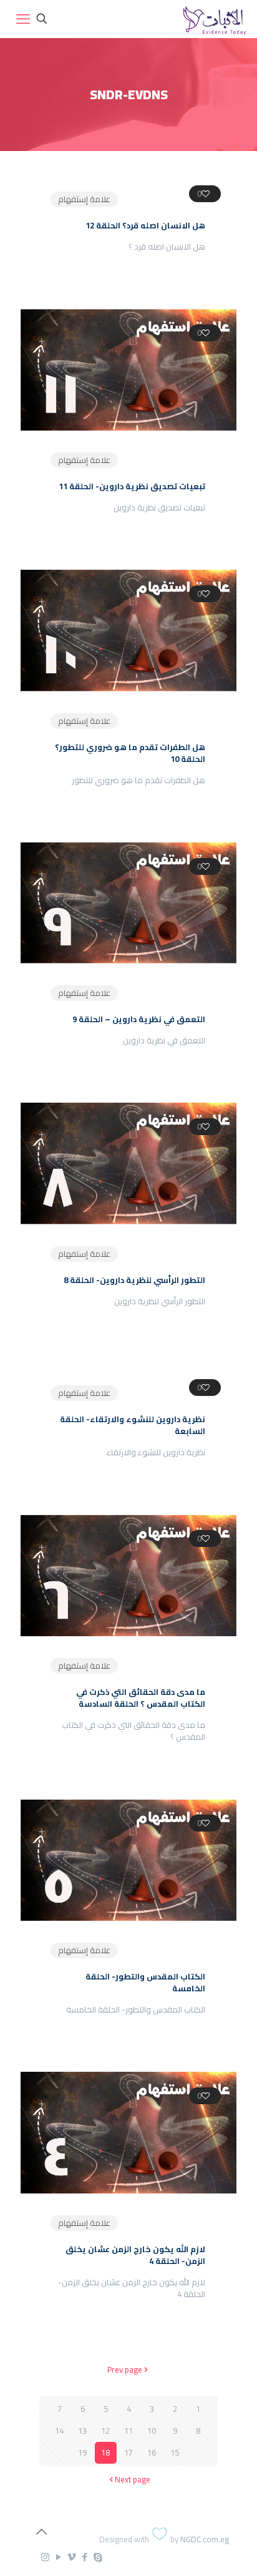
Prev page (125, 2369)
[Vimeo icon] (71, 2557)
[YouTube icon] (58, 2557)
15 (175, 2452)
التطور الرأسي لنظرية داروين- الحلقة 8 (134, 1280)
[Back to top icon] (41, 2532)
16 (152, 2452)
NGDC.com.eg (205, 2539)
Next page (133, 2479)
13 (82, 2431)
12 (105, 2431)
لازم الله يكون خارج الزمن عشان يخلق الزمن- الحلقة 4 (135, 2255)
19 (82, 2452)
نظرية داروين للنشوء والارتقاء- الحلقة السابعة (133, 1425)
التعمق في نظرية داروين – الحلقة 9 (139, 1019)
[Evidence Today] (213, 19)
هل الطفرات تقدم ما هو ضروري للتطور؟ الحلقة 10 (130, 753)
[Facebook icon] (85, 2557)
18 (105, 2452)
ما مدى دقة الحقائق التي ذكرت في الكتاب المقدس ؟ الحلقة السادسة (141, 1698)
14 (59, 2431)
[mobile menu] (23, 19)
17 (128, 2452)
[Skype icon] (98, 2557)
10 (152, 2431)
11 (128, 2431)
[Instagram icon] (45, 2557)
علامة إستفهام (84, 199)
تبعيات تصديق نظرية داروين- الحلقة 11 (132, 486)
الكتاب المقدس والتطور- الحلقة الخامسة (145, 1982)
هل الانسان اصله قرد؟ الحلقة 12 (145, 225)
